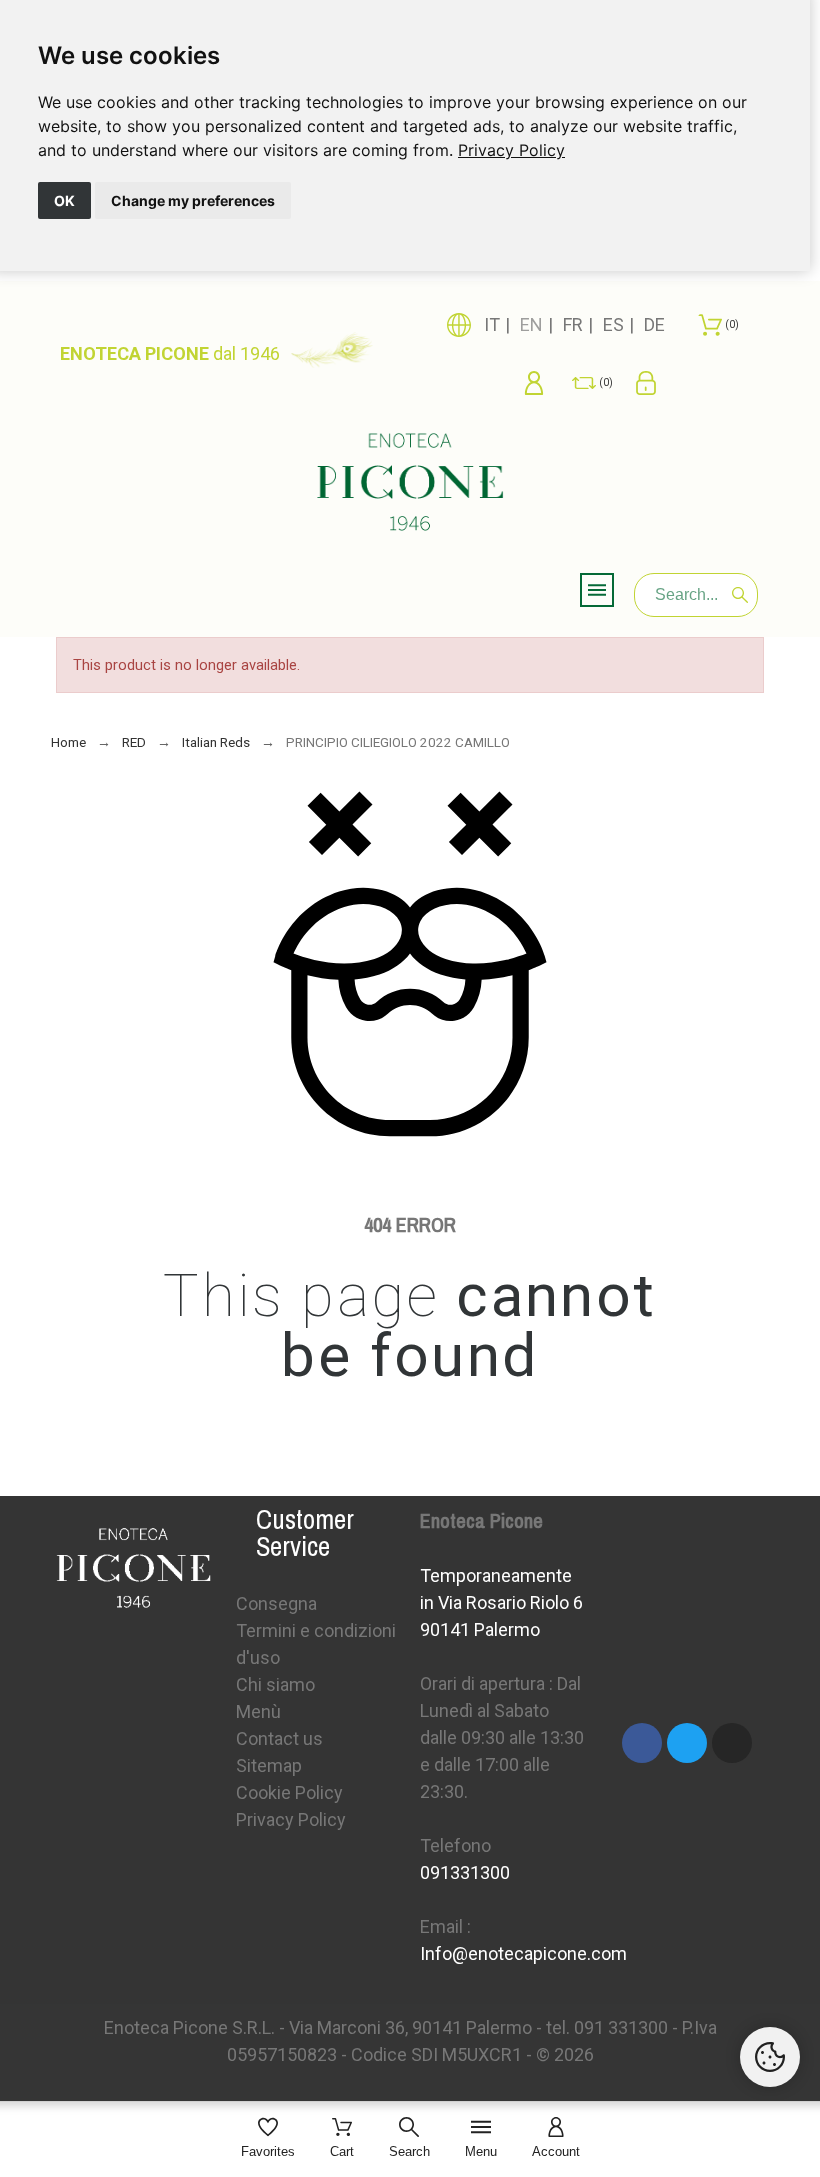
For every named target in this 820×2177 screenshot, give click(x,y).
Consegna (276, 1603)
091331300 (465, 1872)
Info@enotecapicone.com (523, 1953)
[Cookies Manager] (770, 2057)
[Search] (740, 595)
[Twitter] (687, 1743)
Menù (258, 1711)
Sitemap (269, 1765)
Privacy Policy (511, 150)
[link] (511, 150)
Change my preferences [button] (193, 200)
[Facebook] (642, 1743)
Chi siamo (275, 1684)
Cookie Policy (289, 1792)
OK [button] (64, 200)
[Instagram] (732, 1743)
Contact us (279, 1738)
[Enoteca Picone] (410, 485)
